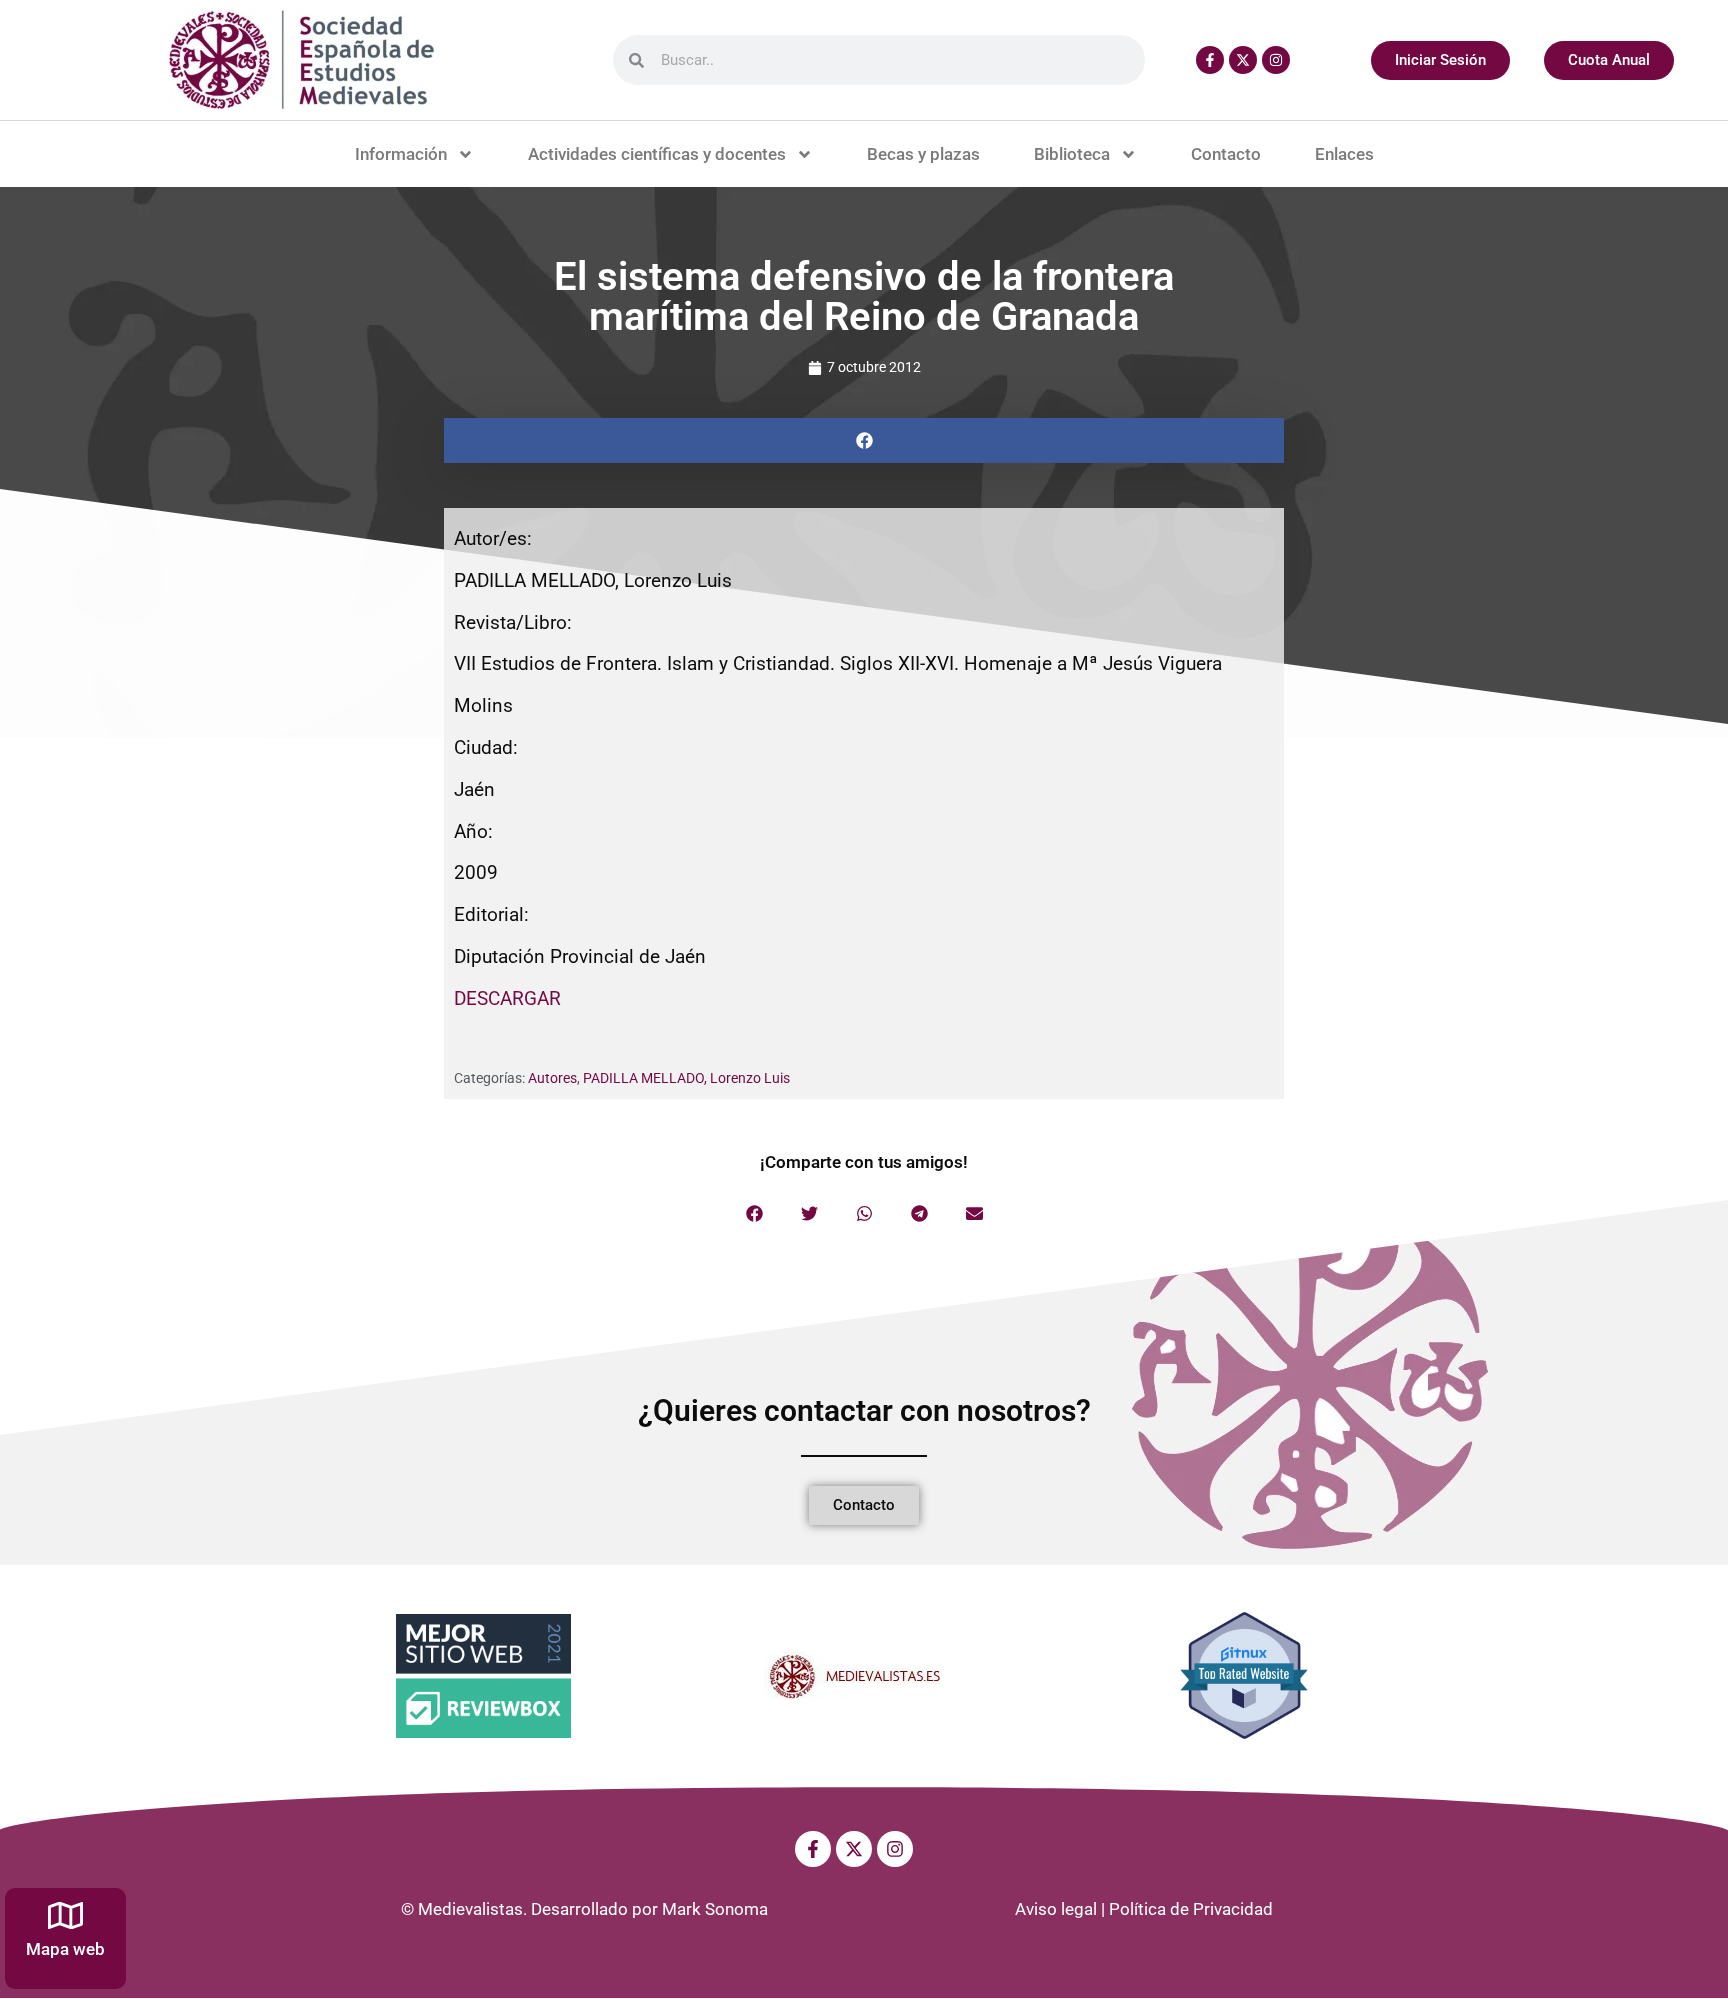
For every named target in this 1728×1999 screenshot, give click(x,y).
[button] (864, 440)
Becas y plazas (923, 154)
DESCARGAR (507, 998)
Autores (552, 1078)
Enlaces (1344, 154)
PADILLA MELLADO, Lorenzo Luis (686, 1078)
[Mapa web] (65, 1915)
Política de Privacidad (1191, 1909)
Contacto (1226, 154)
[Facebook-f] (1210, 60)
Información (401, 154)
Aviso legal (1056, 1909)
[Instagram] (1276, 60)
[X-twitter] (1243, 60)
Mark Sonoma (715, 1909)
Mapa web (65, 1949)
